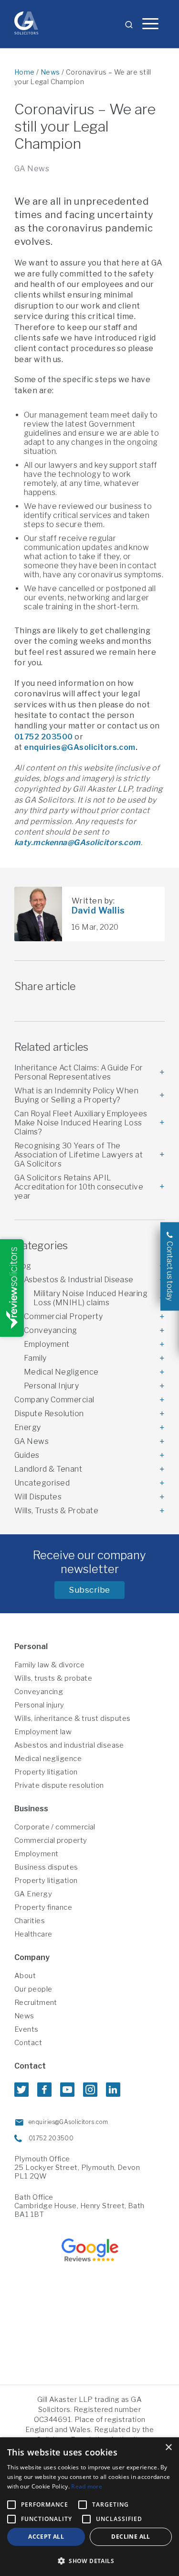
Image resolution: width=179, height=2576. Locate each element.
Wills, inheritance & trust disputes (73, 1718)
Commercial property (51, 1840)
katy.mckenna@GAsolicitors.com (78, 842)
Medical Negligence (61, 1372)
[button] (89, 2560)
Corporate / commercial (55, 1827)
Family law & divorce (49, 1665)
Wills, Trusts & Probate (56, 1511)
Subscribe (89, 1590)
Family (35, 1358)
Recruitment (36, 2003)
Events (26, 2029)
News (50, 72)
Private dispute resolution (59, 1785)
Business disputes (46, 1867)
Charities (30, 1921)
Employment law (43, 1732)
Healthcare (33, 1934)
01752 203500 (44, 737)
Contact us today (170, 1271)
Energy (28, 1427)
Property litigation (46, 1772)
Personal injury (39, 1705)
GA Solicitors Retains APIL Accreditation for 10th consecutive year (79, 1187)
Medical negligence (48, 1759)
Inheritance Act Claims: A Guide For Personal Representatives (79, 1072)
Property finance (43, 1907)
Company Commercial (54, 1400)
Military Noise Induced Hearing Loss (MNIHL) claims (90, 1298)
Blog (23, 1266)
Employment (47, 1344)
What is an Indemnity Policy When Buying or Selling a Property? (76, 1095)
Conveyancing (51, 1330)
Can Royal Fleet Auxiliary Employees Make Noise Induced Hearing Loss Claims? (81, 1123)
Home (25, 72)
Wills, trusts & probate (53, 1678)
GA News (32, 169)
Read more (87, 2486)
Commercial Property (63, 1316)
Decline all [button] (131, 2537)
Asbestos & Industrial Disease (79, 1280)
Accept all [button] (46, 2537)
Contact (28, 2043)
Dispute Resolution (49, 1414)
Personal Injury (51, 1386)
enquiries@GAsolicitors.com (79, 747)
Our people (33, 1989)
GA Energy (33, 1894)
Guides (27, 1455)
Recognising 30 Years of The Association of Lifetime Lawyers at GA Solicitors (79, 1155)
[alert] (89, 2507)
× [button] (168, 2448)
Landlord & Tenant (48, 1469)
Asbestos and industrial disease (69, 1745)
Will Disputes (38, 1497)
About (25, 1976)
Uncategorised (42, 1483)
